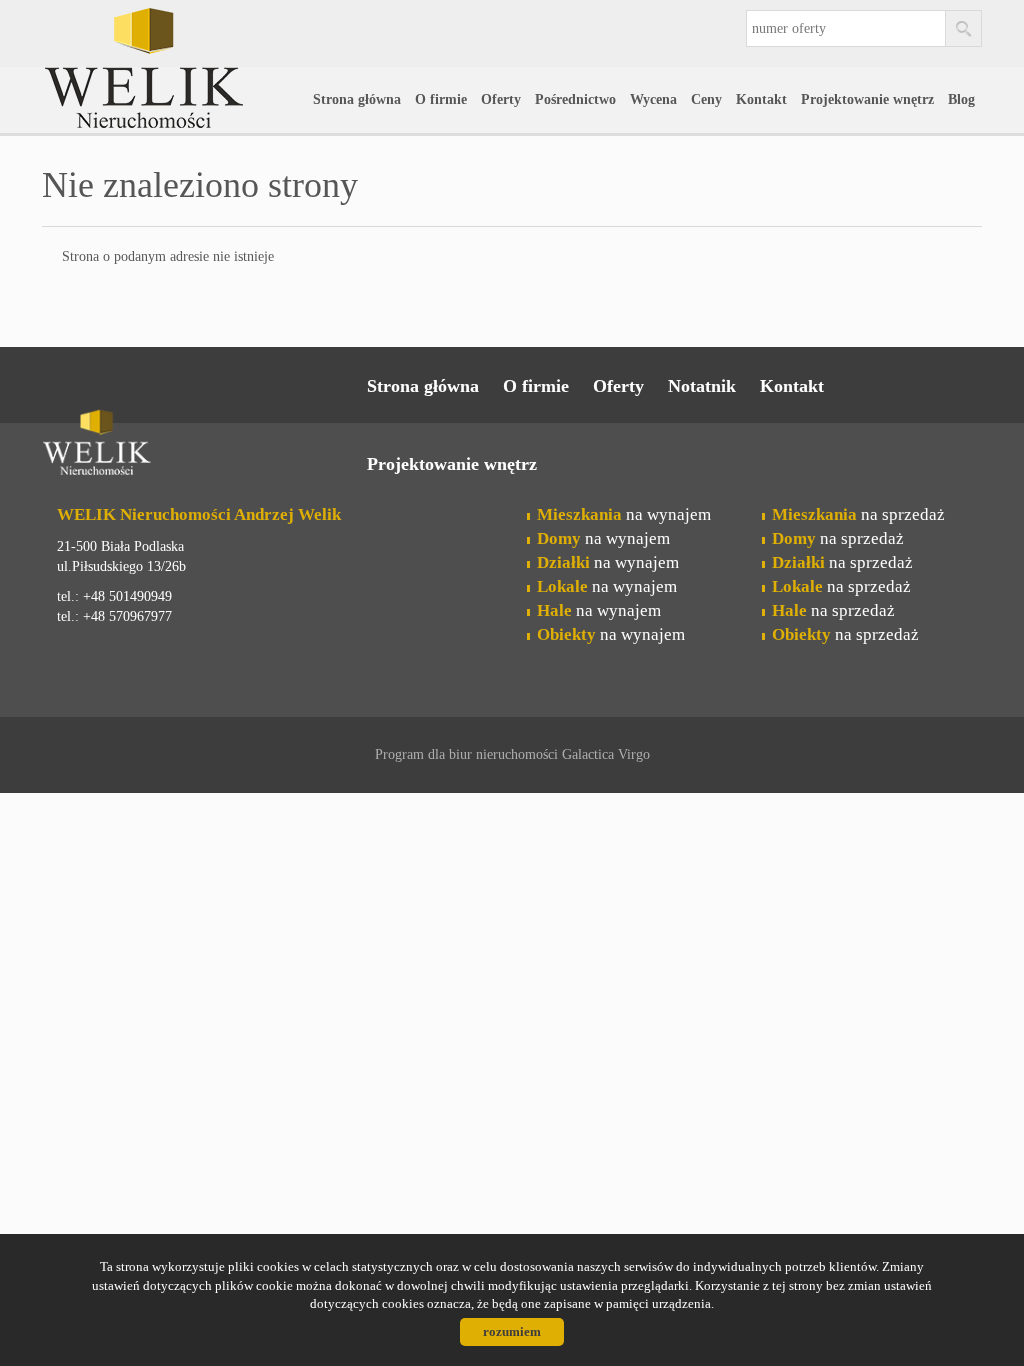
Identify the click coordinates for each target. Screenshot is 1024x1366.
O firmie (441, 99)
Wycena (653, 99)
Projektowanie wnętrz (867, 99)
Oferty (501, 99)
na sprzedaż (858, 514)
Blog (961, 99)
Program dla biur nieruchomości (468, 754)
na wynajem (624, 514)
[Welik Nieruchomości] (197, 39)
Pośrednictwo (575, 99)
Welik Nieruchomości (197, 446)
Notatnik (702, 386)
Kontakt (761, 99)
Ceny (706, 99)
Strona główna (357, 99)
